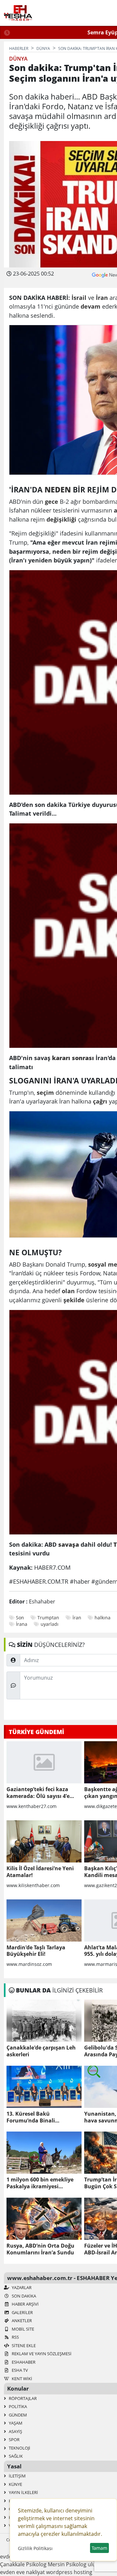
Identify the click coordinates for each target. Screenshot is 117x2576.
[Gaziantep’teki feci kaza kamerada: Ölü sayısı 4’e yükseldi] (44, 1762)
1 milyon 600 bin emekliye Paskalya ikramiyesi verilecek (40, 2183)
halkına (103, 1618)
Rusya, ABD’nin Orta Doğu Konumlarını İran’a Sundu (40, 2249)
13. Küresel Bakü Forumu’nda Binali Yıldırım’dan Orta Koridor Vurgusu (39, 2117)
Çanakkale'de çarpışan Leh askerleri (41, 2051)
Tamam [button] (99, 2548)
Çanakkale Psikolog (23, 2564)
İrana (22, 1624)
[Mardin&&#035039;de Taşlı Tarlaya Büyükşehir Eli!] (44, 1920)
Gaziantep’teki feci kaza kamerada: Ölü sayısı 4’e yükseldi (38, 1793)
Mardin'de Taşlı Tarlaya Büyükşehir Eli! (36, 1951)
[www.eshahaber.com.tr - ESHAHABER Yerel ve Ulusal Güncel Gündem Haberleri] (18, 13)
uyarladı (50, 1624)
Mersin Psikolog (67, 2564)
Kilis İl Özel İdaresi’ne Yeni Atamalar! (40, 1872)
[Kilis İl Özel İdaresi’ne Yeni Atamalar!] (44, 1841)
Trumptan (48, 1618)
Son (20, 1618)
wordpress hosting (69, 2572)
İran (77, 1618)
